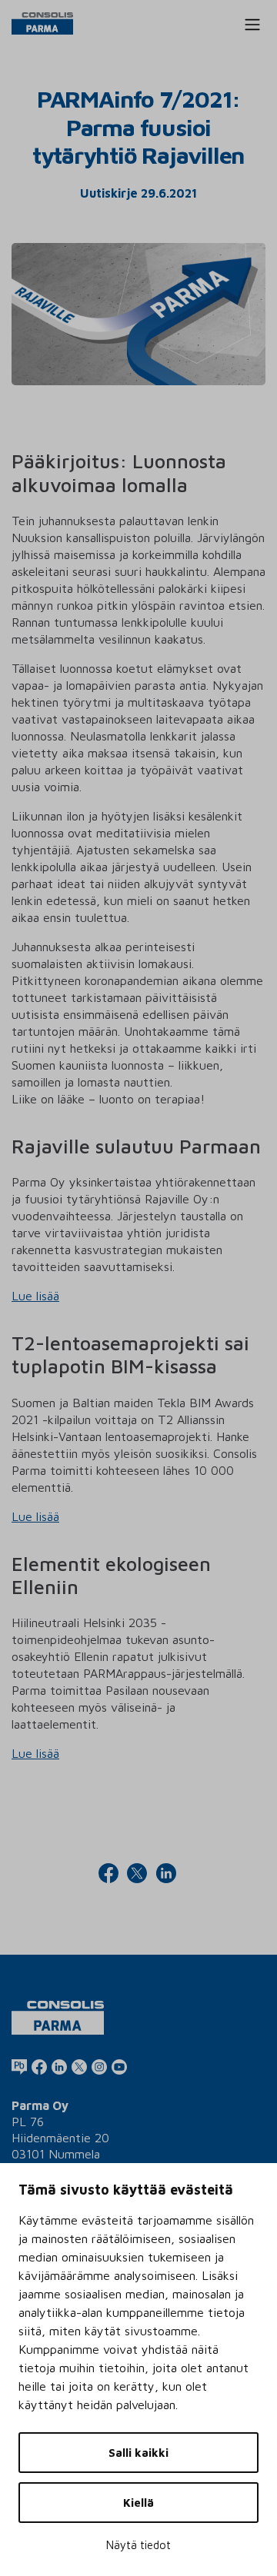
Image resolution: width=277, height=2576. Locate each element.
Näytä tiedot (138, 2545)
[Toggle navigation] (252, 25)
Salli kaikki (138, 2453)
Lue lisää (35, 1296)
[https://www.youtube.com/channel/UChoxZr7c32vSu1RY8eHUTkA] (119, 2066)
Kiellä (138, 2503)
